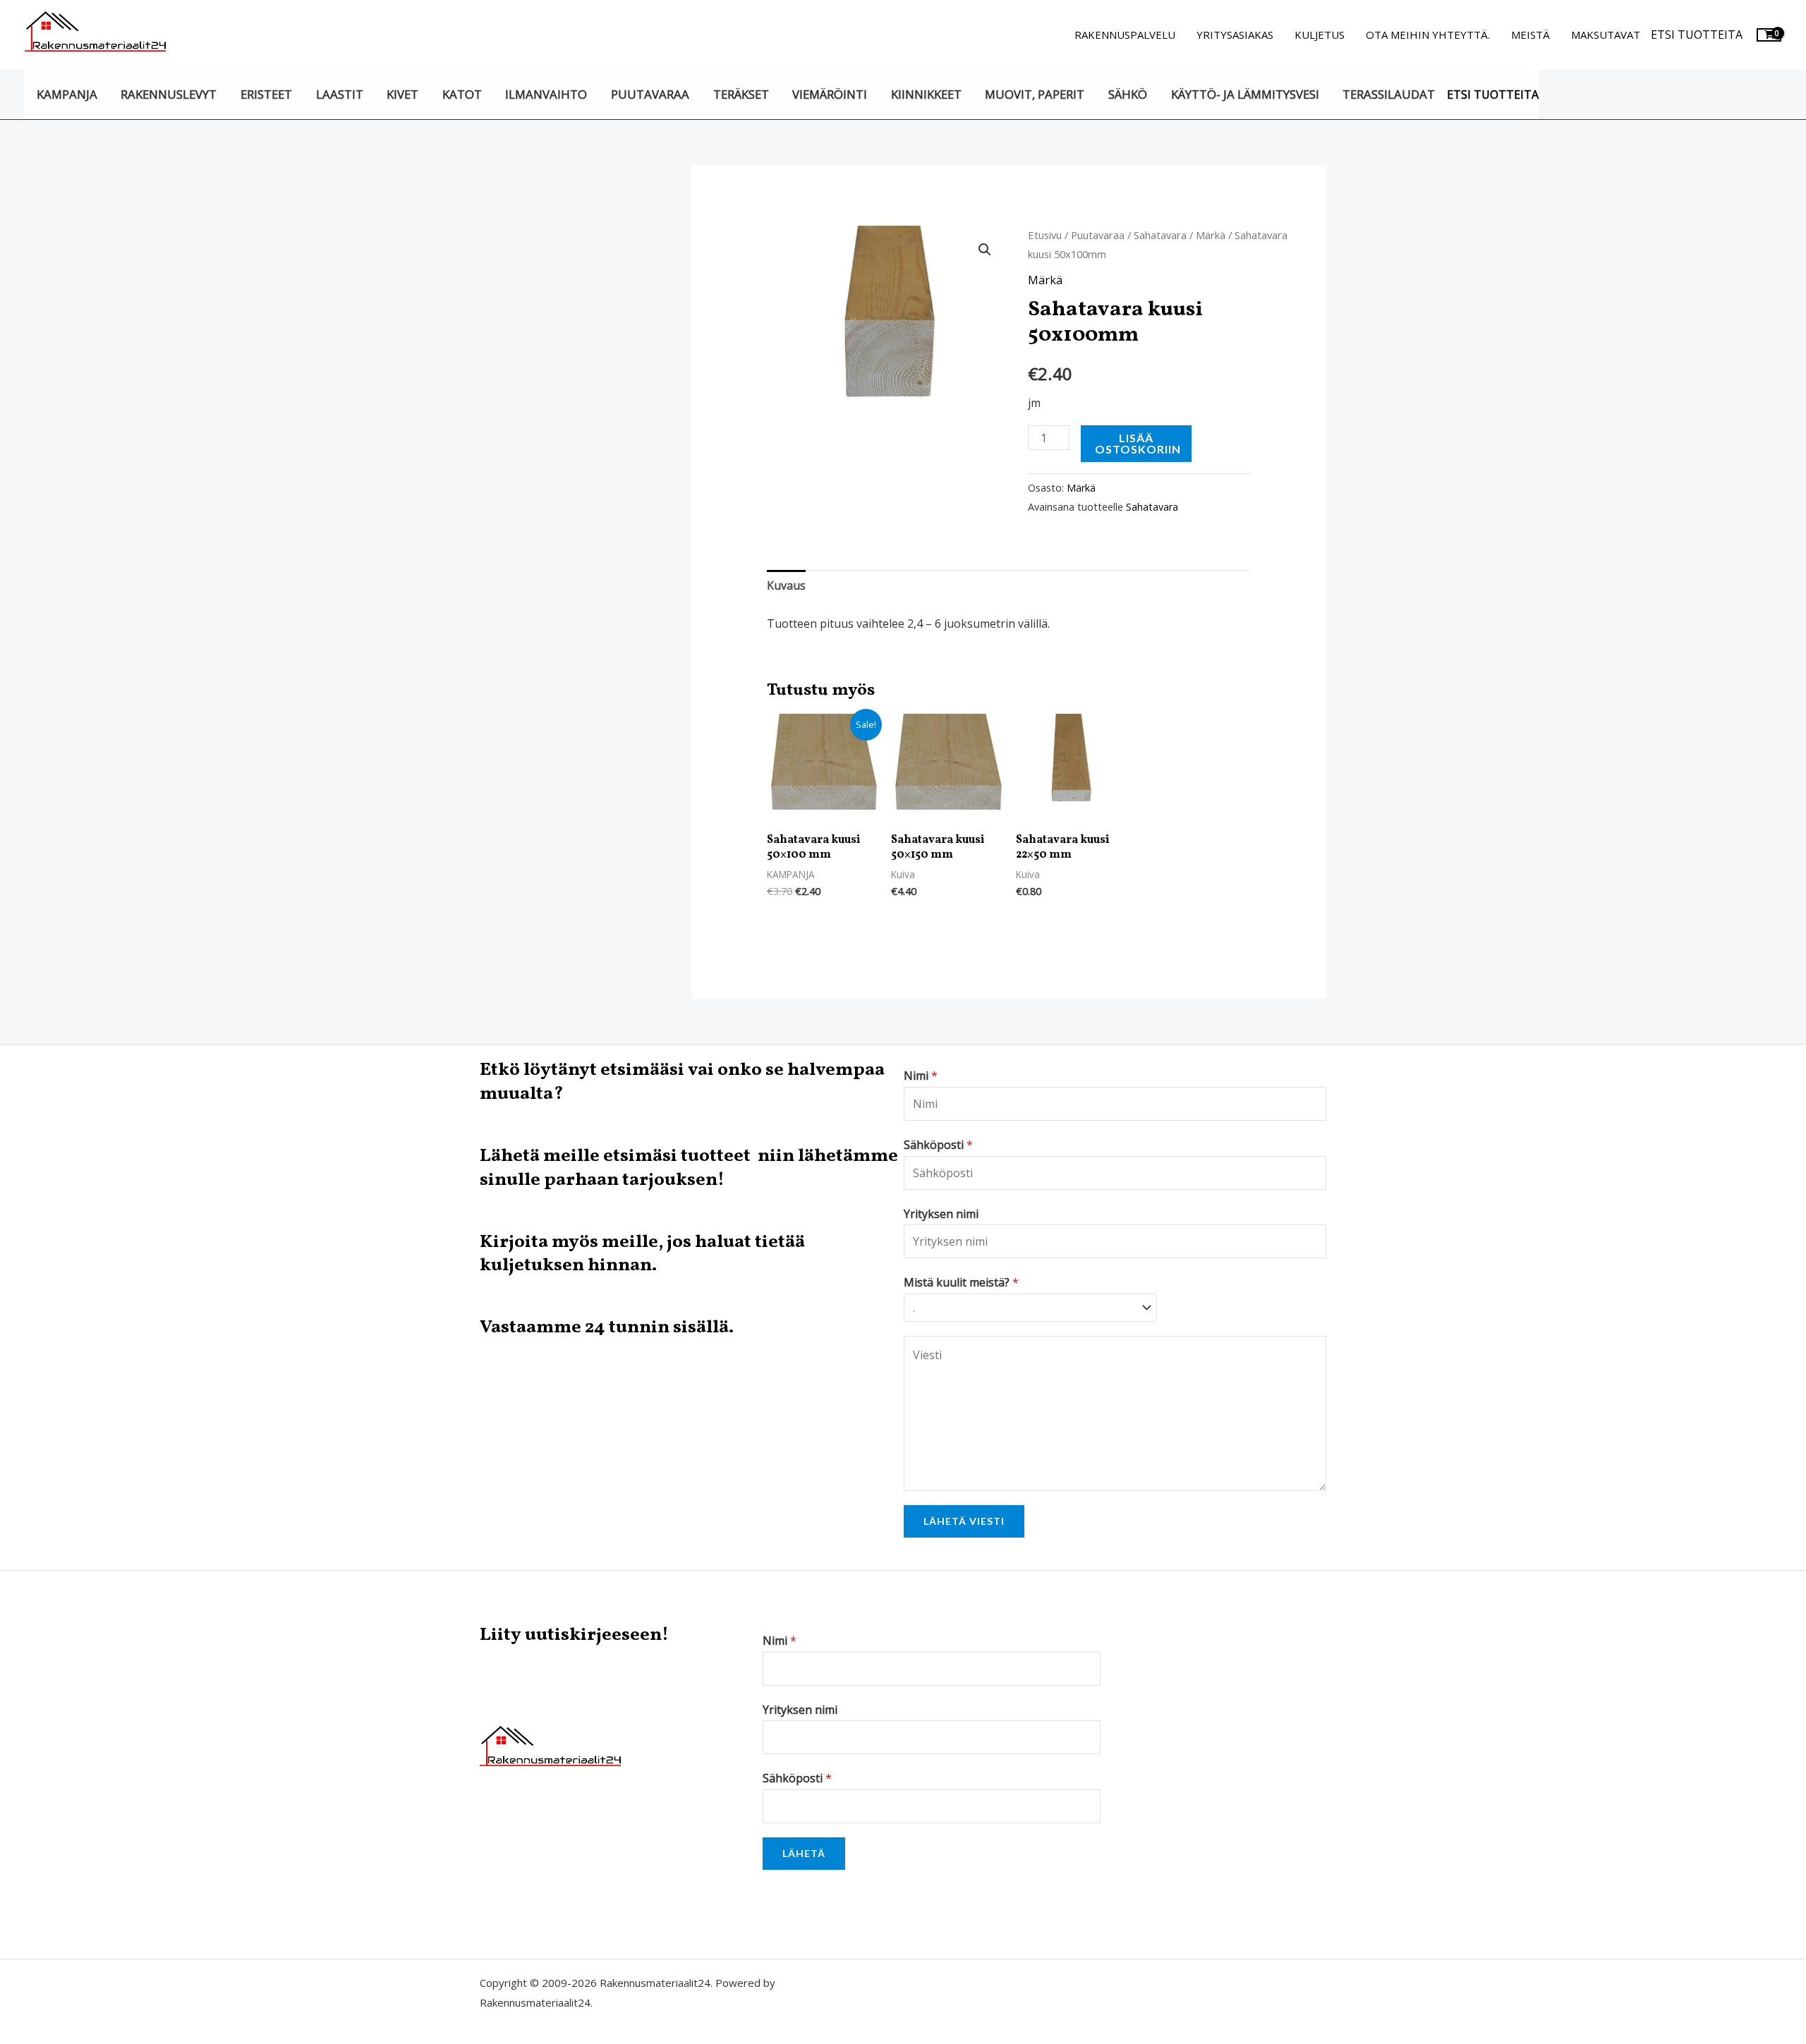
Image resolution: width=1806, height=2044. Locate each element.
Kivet (402, 94)
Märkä (1211, 235)
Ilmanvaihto (546, 94)
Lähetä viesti (964, 1521)
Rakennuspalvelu (1125, 35)
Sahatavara (1160, 235)
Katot (462, 94)
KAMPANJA (67, 94)
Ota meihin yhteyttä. (1428, 35)
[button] (985, 250)
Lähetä (804, 1853)
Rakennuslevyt (169, 94)
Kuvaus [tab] (786, 585)
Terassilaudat (1389, 94)
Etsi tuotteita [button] (1697, 35)
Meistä (1531, 35)
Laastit (340, 94)
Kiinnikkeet (926, 94)
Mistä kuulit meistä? (961, 1282)
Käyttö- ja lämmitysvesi (1245, 94)
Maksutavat (1606, 35)
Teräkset (741, 94)
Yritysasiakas (1235, 35)
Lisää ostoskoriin (1138, 443)
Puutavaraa (650, 94)
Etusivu (1045, 235)
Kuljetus (1320, 35)
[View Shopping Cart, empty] (1769, 35)
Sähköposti (938, 1145)
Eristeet (266, 94)
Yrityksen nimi (941, 1214)
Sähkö (1128, 94)
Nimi (921, 1076)
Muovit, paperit (1035, 94)
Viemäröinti (830, 94)
